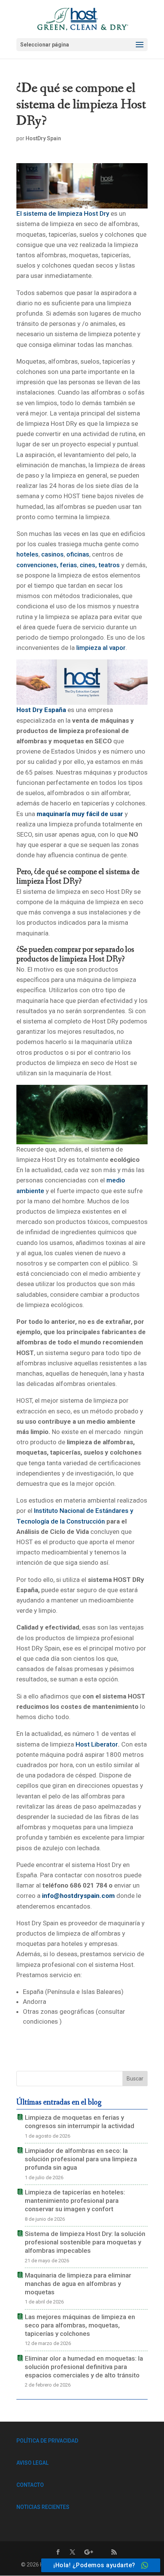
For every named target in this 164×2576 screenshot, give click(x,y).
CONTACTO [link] (30, 2485)
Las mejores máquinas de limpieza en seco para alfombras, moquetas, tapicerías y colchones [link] (80, 2325)
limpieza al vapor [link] (101, 648)
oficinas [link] (78, 554)
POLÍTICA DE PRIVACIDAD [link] (47, 2441)
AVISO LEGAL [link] (32, 2463)
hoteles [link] (27, 554)
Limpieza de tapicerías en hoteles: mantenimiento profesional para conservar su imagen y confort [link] (75, 2201)
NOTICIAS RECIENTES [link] (43, 2507)
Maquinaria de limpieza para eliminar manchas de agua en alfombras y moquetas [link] (78, 2284)
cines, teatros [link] (100, 565)
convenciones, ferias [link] (47, 565)
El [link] (20, 213)
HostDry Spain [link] (43, 138)
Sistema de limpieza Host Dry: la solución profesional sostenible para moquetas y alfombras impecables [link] (85, 2242)
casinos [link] (52, 554)
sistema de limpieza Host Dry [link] (66, 213)
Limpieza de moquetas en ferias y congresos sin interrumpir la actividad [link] (80, 2122)
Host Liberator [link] (97, 1744)
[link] (83, 18)
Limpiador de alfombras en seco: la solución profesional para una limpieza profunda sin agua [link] (81, 2159)
